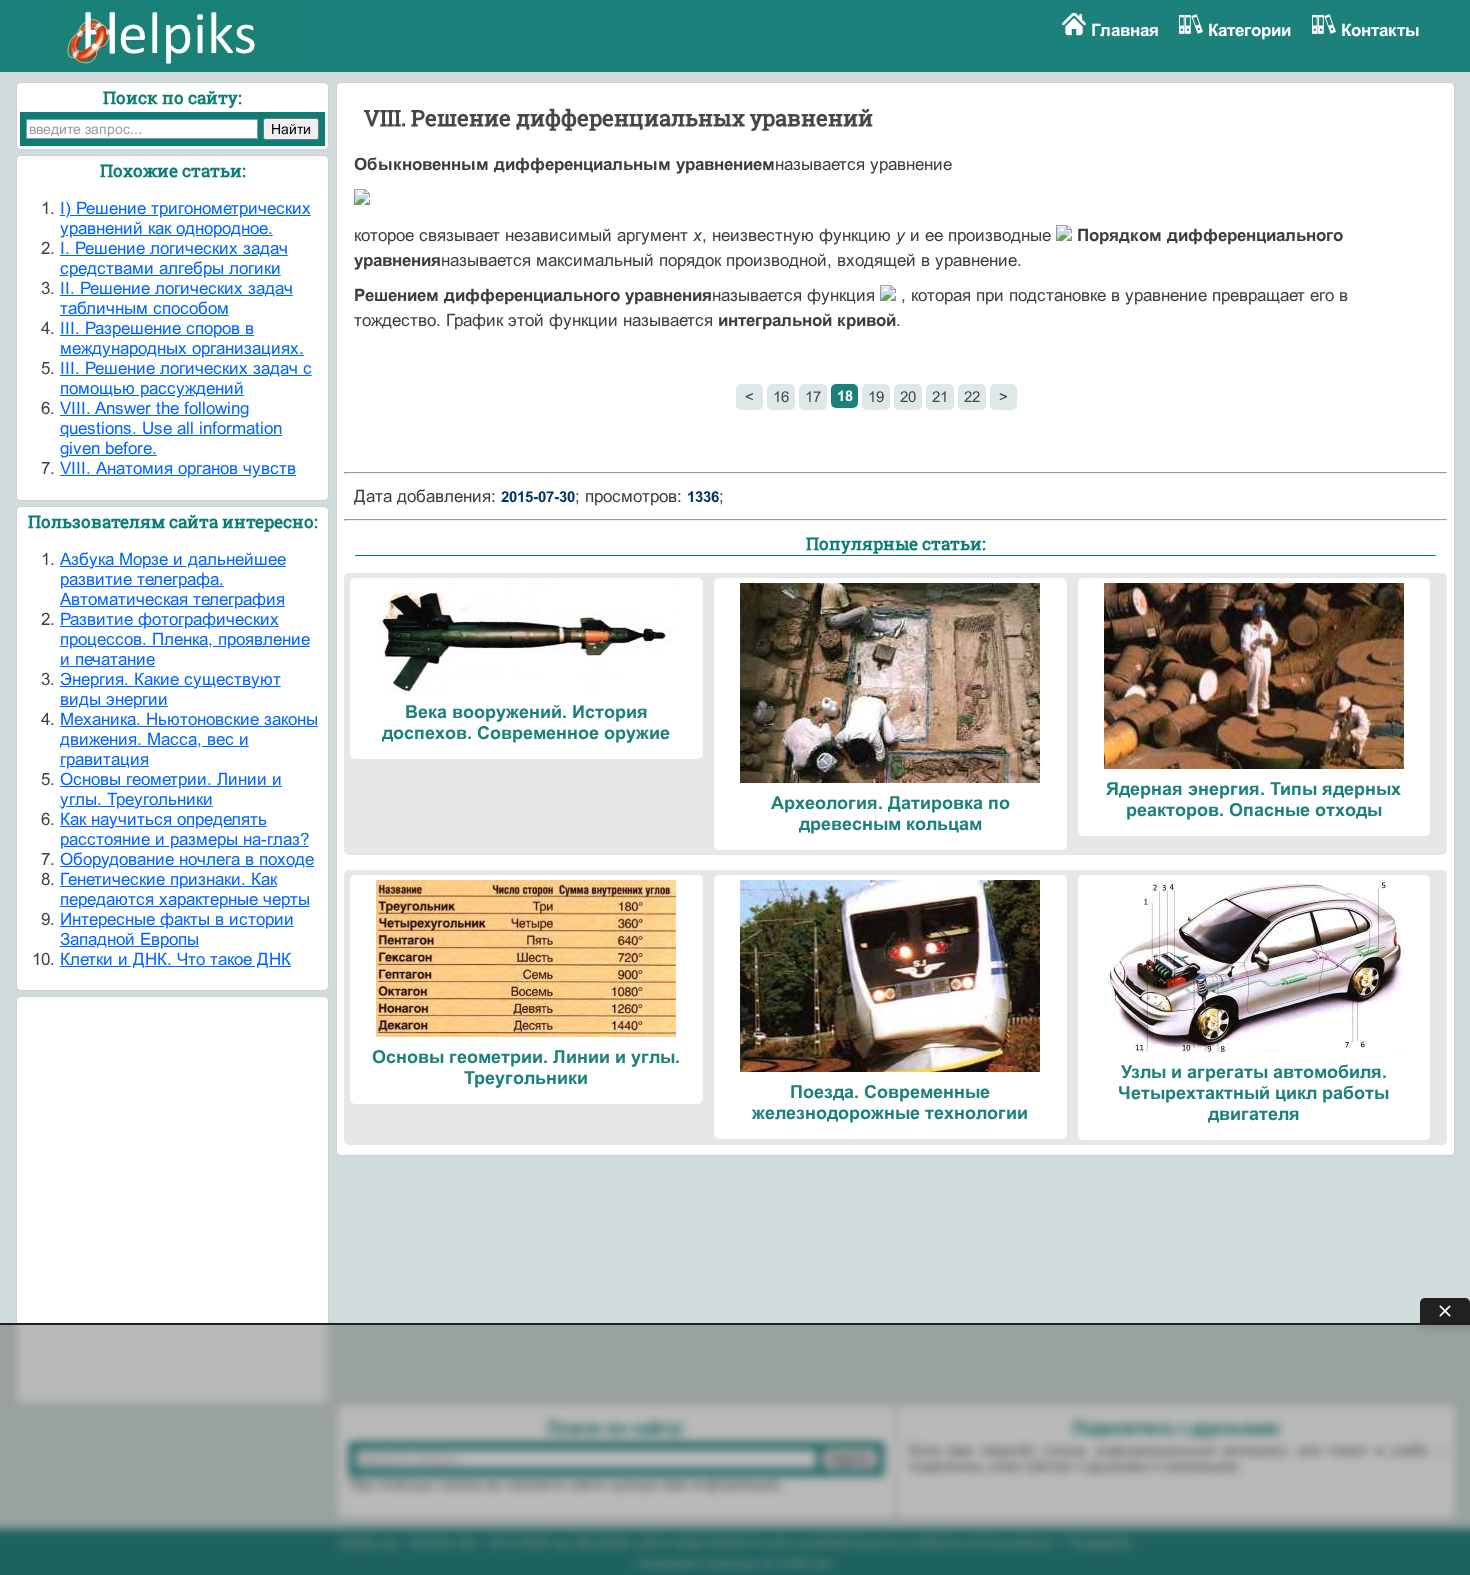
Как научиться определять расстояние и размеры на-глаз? (184, 829)
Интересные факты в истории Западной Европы (177, 929)
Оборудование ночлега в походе (187, 859)
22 (972, 396)
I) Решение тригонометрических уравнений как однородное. (185, 218)
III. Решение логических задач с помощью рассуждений (186, 378)
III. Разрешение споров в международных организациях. (182, 338)
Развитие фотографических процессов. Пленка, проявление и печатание (185, 639)
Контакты (1380, 30)
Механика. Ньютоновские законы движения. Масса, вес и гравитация (189, 739)
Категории (1249, 30)
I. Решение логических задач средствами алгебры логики (174, 258)
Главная (1125, 30)
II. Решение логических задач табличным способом (176, 298)
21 (940, 396)
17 (813, 396)
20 (908, 396)
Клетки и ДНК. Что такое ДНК (175, 959)
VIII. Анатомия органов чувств (178, 468)
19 (876, 396)
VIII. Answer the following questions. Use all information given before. (171, 428)
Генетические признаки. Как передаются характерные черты (185, 889)
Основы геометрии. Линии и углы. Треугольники (171, 789)
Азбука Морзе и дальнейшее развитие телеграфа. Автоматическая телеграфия (173, 579)
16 (781, 396)
